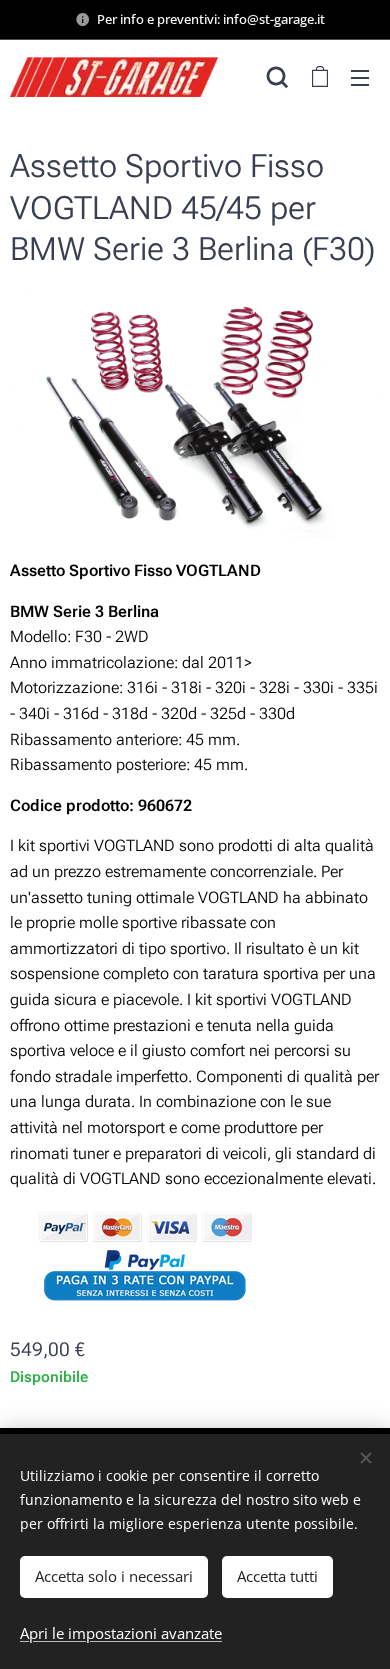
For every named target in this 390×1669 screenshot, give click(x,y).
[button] (277, 77)
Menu (360, 77)
